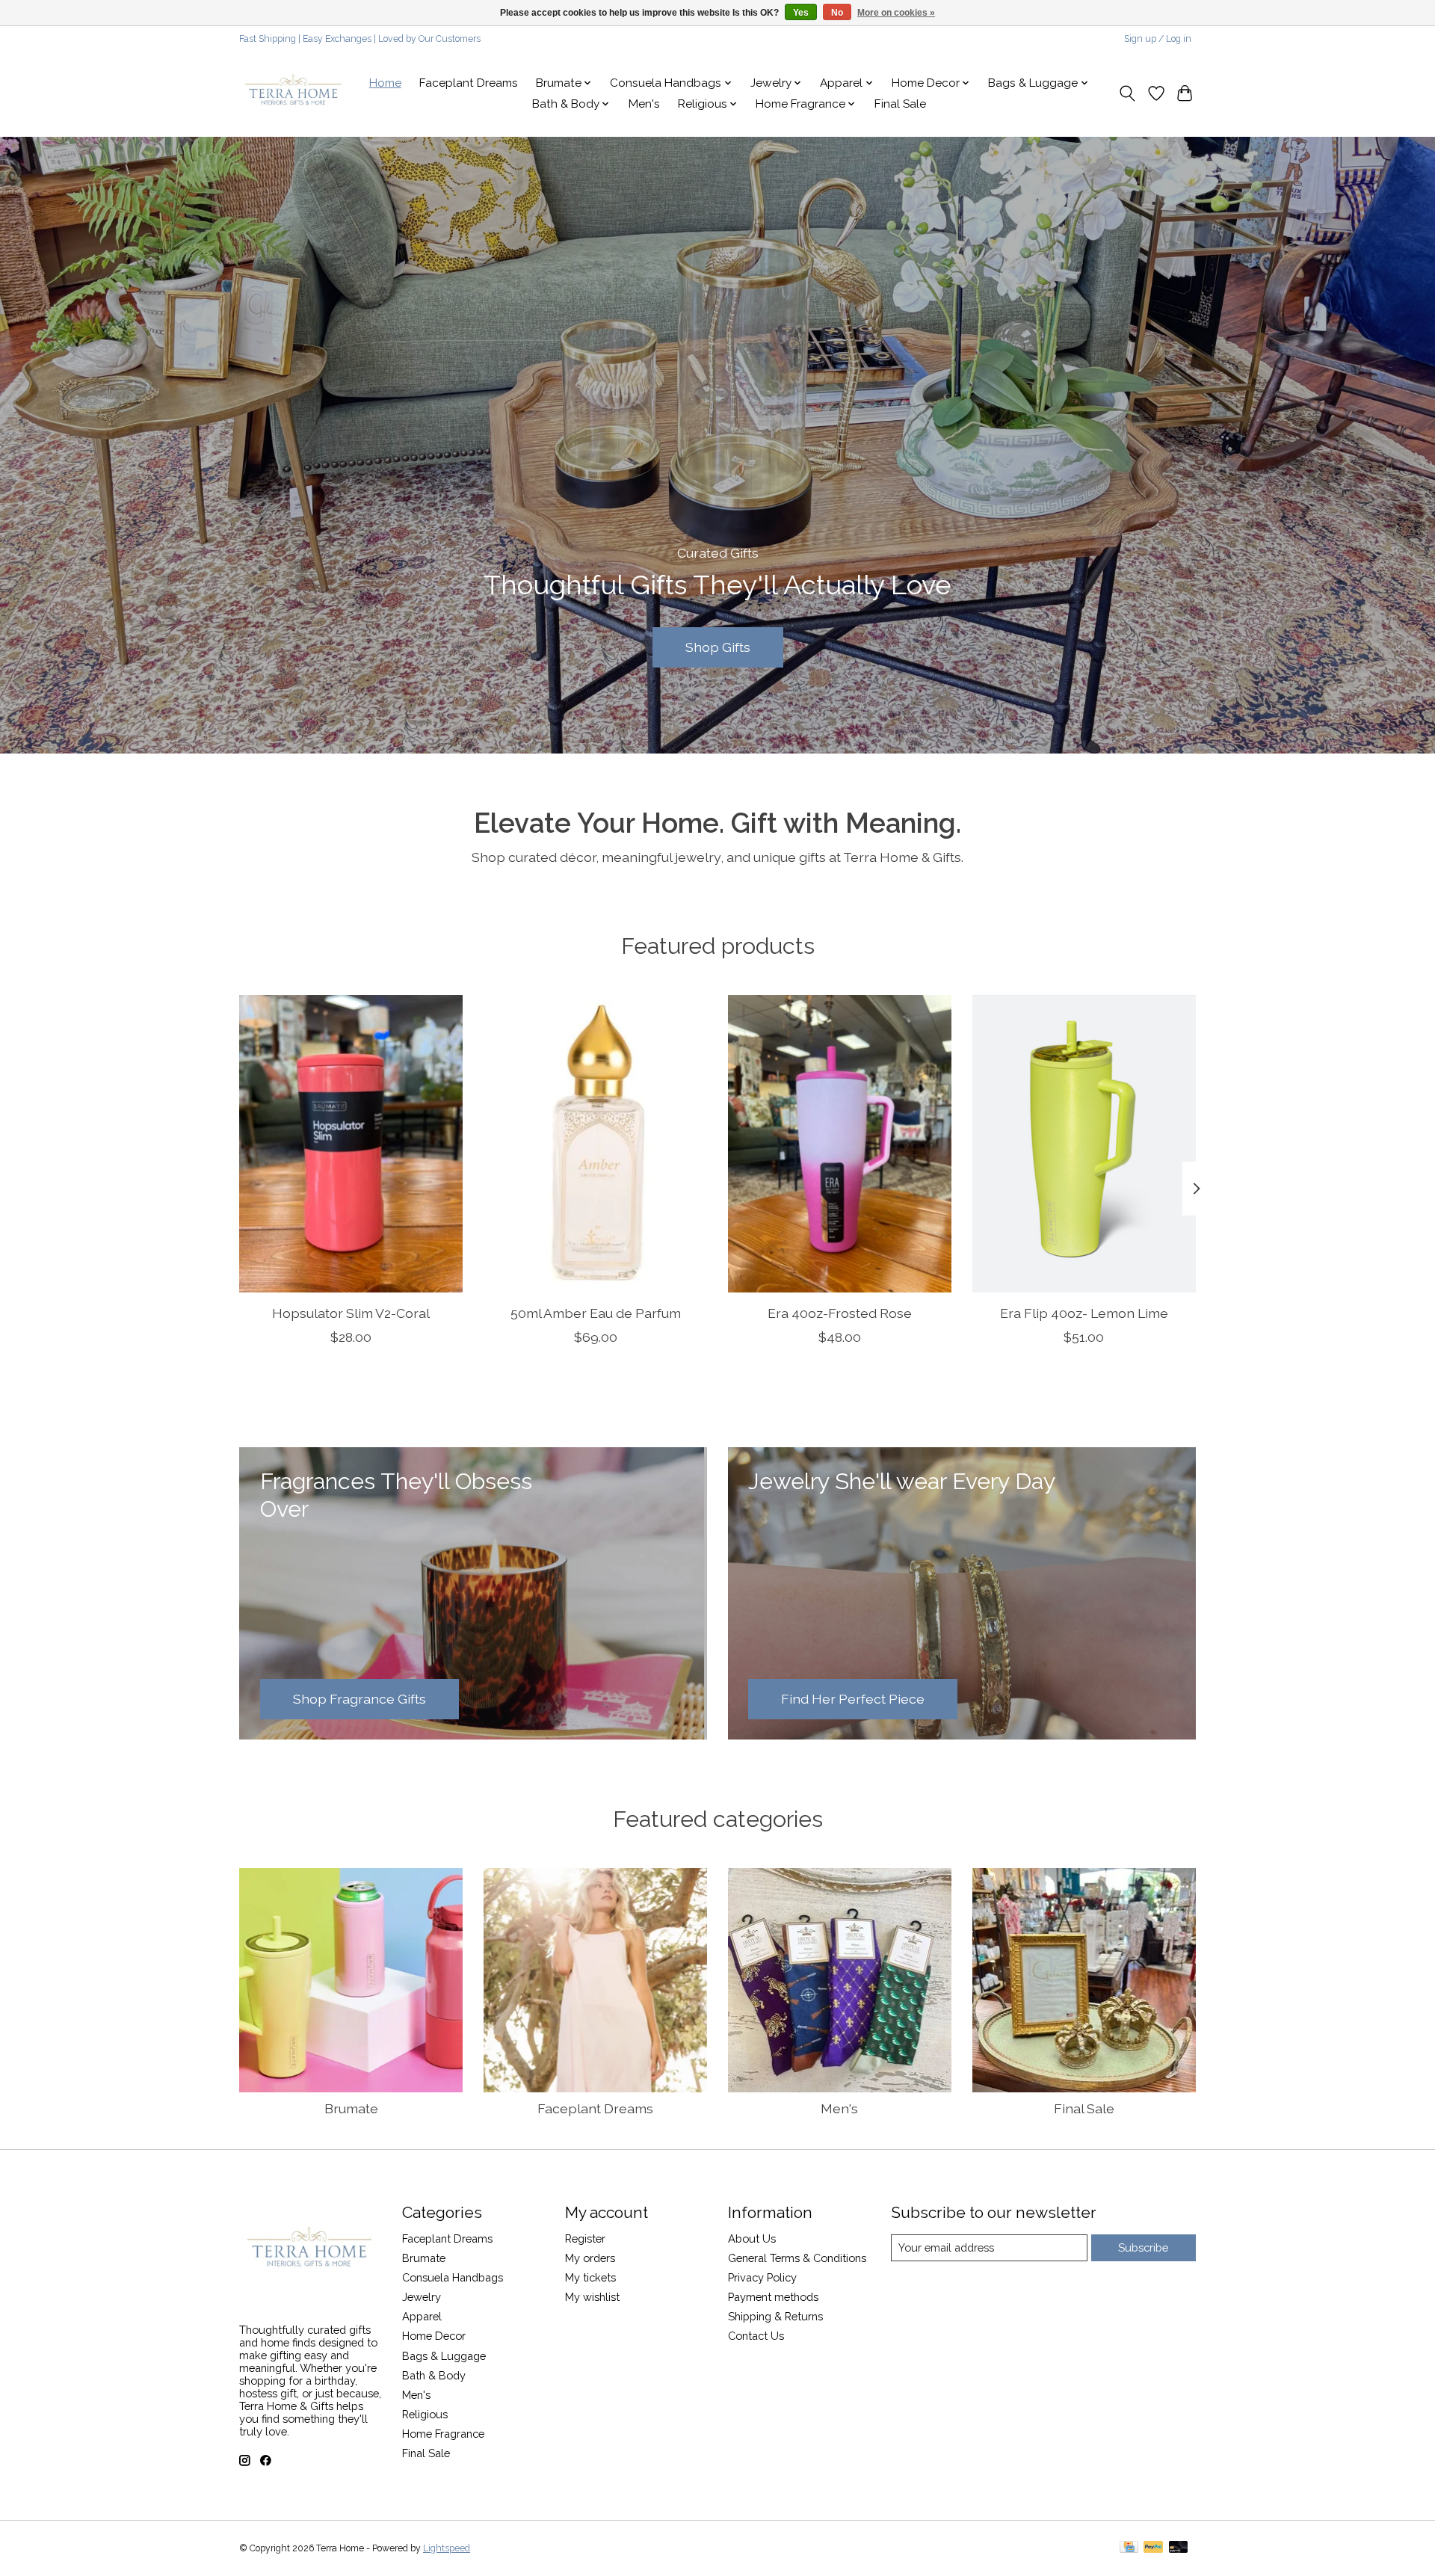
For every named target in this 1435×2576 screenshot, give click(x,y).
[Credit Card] (1129, 2548)
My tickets (590, 2277)
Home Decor (434, 2336)
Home (385, 83)
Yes (801, 13)
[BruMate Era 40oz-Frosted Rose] (840, 1144)
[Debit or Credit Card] (1179, 2548)
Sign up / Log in (1158, 39)
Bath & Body (434, 2375)
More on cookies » (896, 13)
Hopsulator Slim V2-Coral (351, 1313)
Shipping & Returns (775, 2316)
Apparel (422, 2316)
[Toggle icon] (1127, 93)
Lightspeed (447, 2548)
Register (585, 2238)
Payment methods (773, 2297)
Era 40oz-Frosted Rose (840, 1313)
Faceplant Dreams (469, 83)
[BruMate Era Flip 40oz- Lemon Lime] (1084, 1144)
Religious (425, 2414)
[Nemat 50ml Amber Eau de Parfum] (595, 1144)
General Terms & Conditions (797, 2258)
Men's (644, 104)
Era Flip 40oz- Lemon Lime (1084, 1313)
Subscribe (1143, 2247)
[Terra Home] (294, 93)
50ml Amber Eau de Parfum (596, 1313)
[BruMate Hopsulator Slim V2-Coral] (351, 1144)
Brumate (351, 2108)
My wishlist (592, 2297)
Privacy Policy (762, 2277)
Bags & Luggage (444, 2356)
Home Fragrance (443, 2434)
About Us (752, 2238)
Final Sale (900, 104)
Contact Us (756, 2336)
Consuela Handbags (453, 2277)
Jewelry (422, 2297)
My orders (590, 2258)
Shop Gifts (718, 647)
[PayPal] (1153, 2548)
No (837, 13)
